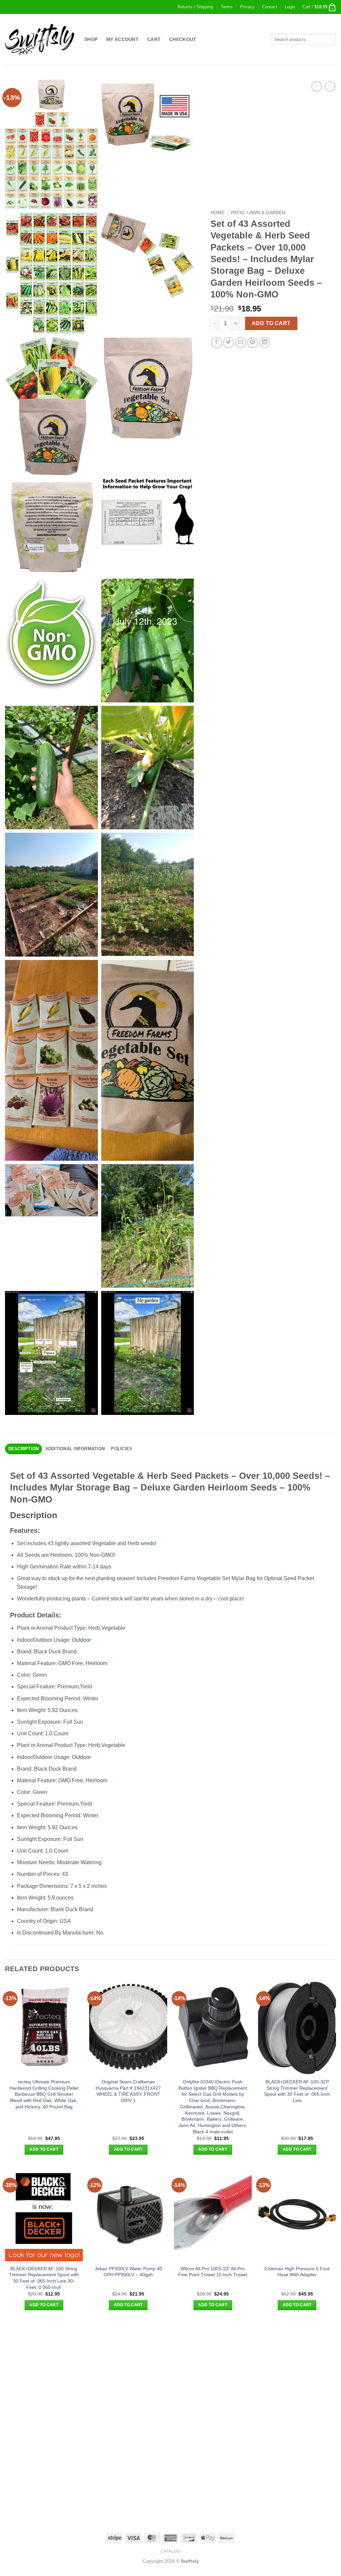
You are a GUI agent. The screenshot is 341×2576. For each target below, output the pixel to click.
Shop (91, 39)
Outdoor (81, 1640)
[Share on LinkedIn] (265, 343)
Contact (270, 7)
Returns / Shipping (195, 7)
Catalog (170, 2551)
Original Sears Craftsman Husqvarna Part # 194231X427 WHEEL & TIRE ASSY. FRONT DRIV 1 (128, 2091)
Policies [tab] (122, 1449)
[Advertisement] (170, 2370)
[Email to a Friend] (241, 343)
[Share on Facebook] (217, 343)
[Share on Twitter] (229, 343)
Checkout (183, 39)
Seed (290, 1578)
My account (122, 39)
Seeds (32, 1555)
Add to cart (271, 323)
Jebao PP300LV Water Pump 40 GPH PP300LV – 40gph (128, 2272)
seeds (148, 1543)
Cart (154, 39)
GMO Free (71, 1663)
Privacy (247, 7)
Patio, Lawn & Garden (258, 213)
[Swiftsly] (40, 39)
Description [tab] (24, 1449)
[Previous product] (330, 86)
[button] (290, 7)
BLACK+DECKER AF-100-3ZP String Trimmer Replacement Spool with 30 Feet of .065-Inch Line (297, 2091)
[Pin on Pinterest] (253, 343)
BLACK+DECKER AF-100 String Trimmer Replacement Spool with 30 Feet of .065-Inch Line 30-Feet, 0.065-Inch (44, 2278)
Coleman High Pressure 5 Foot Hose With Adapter (297, 2272)
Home (217, 213)
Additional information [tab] (75, 1449)
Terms (227, 7)
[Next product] (317, 86)
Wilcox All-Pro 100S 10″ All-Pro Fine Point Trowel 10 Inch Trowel (213, 2272)
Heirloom (61, 1555)
